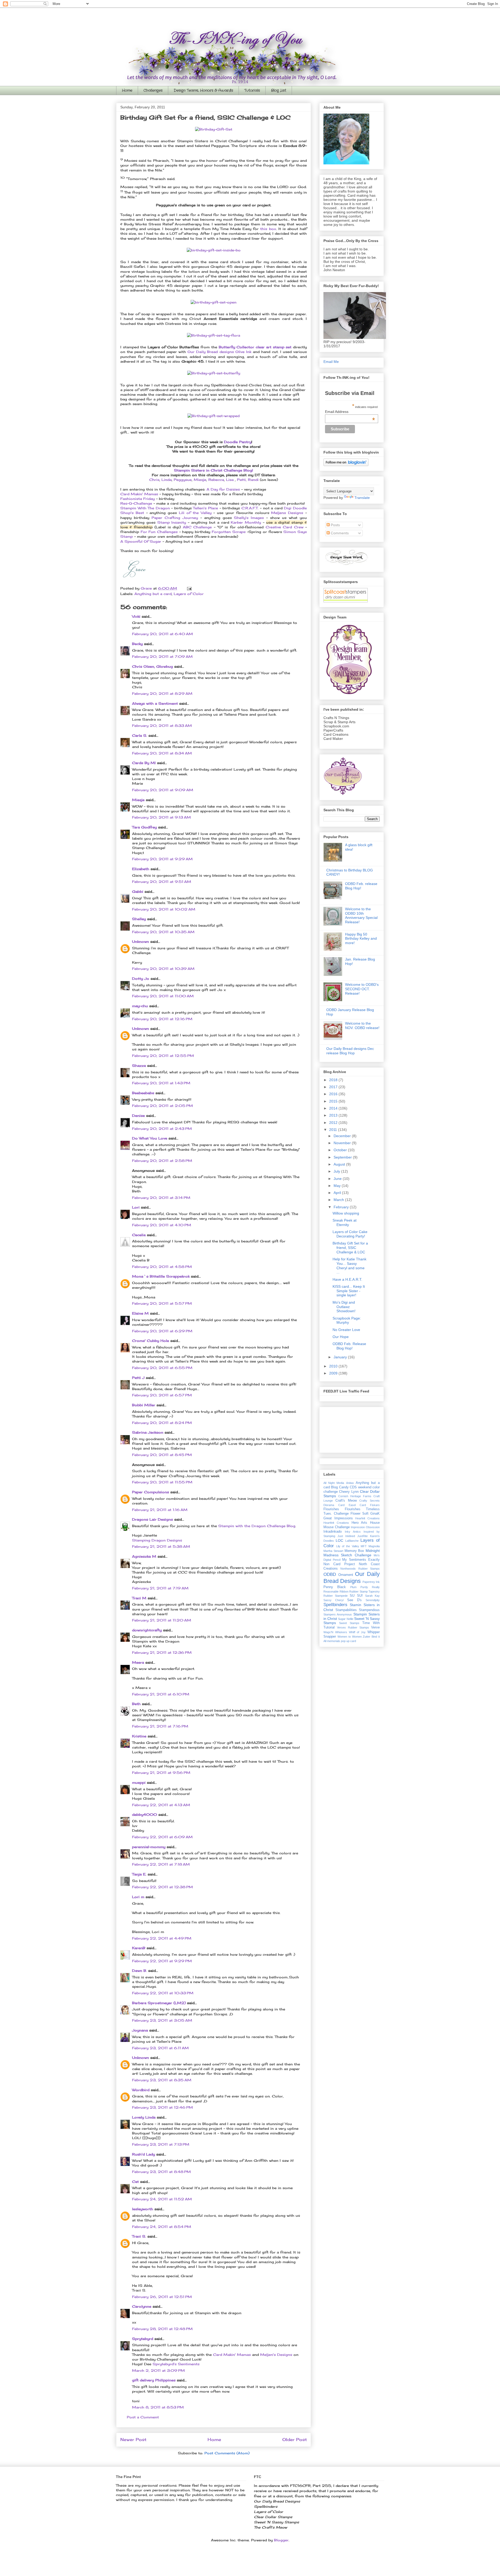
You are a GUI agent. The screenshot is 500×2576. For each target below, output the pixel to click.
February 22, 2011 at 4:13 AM (161, 1805)
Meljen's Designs (276, 2355)
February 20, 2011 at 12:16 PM (162, 1019)
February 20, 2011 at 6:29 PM (162, 1331)
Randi (253, 480)
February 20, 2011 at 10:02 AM (164, 909)
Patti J (138, 1378)
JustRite (362, 1536)
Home (127, 90)
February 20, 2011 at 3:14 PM (161, 1198)
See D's (354, 1600)
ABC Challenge (197, 527)
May (338, 1186)
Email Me (331, 362)
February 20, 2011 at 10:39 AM (163, 969)
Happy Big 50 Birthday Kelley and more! (361, 939)
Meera (138, 1662)
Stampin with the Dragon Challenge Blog (257, 1526)
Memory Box (354, 1551)
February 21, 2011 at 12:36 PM (162, 1652)
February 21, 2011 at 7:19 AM (160, 1588)
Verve (375, 1627)
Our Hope (341, 1337)
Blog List (279, 90)
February (342, 1207)
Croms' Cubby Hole (151, 1341)
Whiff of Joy (357, 1632)
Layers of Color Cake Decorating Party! (350, 1234)
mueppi (139, 1782)
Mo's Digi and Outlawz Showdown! (344, 1307)
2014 (334, 1108)
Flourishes (331, 1509)
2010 (334, 1366)
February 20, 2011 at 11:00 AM (163, 996)
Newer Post (133, 2440)
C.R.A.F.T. (251, 508)
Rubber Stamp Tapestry (364, 1592)
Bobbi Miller (144, 1405)
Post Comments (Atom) (227, 2453)
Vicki (136, 616)
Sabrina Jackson (148, 1432)
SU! (360, 1596)
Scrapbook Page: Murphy (347, 1320)
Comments (339, 533)
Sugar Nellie (346, 1619)
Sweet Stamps (349, 1623)
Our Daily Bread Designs (352, 1577)
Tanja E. (139, 1874)
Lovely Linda (144, 2117)
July (337, 1171)
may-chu (140, 1006)
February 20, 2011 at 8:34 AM (162, 753)
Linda (167, 480)
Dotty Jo (141, 979)
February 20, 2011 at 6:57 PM (162, 1395)
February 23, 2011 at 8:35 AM (162, 2080)
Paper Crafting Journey (175, 518)
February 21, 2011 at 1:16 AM (160, 1510)
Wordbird (141, 2090)
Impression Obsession (365, 1527)
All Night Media (334, 1483)
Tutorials (252, 90)
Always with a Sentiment (155, 703)
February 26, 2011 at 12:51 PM (162, 2297)
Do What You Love (150, 1138)
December (343, 1136)
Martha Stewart (333, 1551)
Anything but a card (153, 594)
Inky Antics (353, 1532)
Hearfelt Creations (367, 1518)
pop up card (348, 1641)
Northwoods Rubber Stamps (360, 1569)
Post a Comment (143, 2417)
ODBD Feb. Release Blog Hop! (349, 1346)
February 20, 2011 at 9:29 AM (162, 859)
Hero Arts (360, 1523)
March (339, 1200)
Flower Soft (360, 1514)
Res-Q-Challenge (136, 503)
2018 (334, 1080)
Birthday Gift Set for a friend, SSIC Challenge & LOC (350, 1248)
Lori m (138, 1897)
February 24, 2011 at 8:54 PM (162, 2227)
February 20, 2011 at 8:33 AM (162, 726)
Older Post (295, 2440)
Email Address (350, 412)
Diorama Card (334, 1505)
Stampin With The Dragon (145, 508)
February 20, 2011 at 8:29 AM (162, 693)
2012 (334, 1123)
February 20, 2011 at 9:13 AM (161, 817)
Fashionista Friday (137, 499)
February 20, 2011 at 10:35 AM (163, 932)
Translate (362, 498)
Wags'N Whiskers (335, 1632)
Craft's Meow (346, 1501)
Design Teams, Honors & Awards (203, 90)
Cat (135, 2182)
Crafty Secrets (370, 1501)
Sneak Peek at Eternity (345, 1222)
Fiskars (375, 1505)
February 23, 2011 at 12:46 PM (162, 2107)
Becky (137, 644)
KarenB (139, 1948)
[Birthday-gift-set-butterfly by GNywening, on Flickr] (214, 373)
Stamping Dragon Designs (157, 1540)
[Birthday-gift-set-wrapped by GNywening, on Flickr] (214, 416)
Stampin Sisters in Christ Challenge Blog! (214, 470)
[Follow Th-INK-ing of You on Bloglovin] (346, 465)
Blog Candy (340, 1487)
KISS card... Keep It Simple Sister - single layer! (349, 1291)
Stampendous (369, 1610)
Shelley (139, 919)
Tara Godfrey (144, 827)
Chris (154, 480)
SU (352, 1596)
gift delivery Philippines (154, 2380)
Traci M (139, 1598)
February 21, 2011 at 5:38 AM (161, 1546)
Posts (335, 525)
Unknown (140, 942)
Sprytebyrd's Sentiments (176, 2364)
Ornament (346, 1575)
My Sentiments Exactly (361, 1560)
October (341, 1150)
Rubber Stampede (336, 1596)
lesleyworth (143, 2209)
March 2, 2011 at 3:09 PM (158, 2370)
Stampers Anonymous (338, 1614)
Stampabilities (346, 1610)
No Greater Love (346, 1330)
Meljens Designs (287, 513)
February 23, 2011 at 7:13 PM (161, 2144)
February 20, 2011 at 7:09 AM (162, 657)
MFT (364, 1546)
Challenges (153, 90)
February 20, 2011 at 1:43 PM (161, 1083)
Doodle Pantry (238, 442)
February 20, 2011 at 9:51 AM (162, 882)
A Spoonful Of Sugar (141, 541)
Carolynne (142, 2306)
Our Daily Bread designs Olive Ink (219, 352)
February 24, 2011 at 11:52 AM (162, 2199)
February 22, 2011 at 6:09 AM (162, 1837)
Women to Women (350, 1637)
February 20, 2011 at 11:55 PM (162, 1482)
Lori (136, 1207)
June (338, 1179)
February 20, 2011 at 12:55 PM (163, 1056)
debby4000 (145, 1815)
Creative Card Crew (285, 527)
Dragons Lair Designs (152, 1519)
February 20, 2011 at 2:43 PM (162, 1129)
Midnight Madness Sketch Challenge (352, 1553)
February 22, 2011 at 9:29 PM (162, 1961)
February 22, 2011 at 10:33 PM (163, 1993)
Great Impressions (338, 1518)
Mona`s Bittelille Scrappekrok (161, 1276)
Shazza (139, 1066)
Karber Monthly (246, 522)
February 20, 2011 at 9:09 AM (163, 790)
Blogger (281, 2540)
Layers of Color (189, 594)
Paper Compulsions (151, 1492)
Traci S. (139, 2236)
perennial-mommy (149, 1847)
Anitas (350, 1483)
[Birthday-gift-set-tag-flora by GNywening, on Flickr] (214, 335)
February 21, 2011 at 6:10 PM (161, 1694)
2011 (334, 1130)
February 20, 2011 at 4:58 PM (162, 1267)
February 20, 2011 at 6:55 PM (162, 1368)
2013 (334, 1115)
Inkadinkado (333, 1532)
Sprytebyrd (143, 2339)
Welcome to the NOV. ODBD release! (362, 1026)
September (343, 1157)
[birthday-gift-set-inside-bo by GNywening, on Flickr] (214, 250)
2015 (334, 1101)
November (343, 1143)
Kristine (139, 1736)
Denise (138, 1116)
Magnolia (374, 1546)
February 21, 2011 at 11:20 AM (162, 1620)
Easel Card (357, 1505)
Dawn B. (139, 1971)
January (341, 1357)
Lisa (230, 480)
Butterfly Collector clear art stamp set (256, 347)
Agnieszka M (144, 1556)
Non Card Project (339, 1564)
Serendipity (373, 1600)
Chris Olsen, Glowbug (152, 666)
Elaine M (140, 1313)
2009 (334, 1373)
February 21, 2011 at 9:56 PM (161, 1773)
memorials (334, 1641)
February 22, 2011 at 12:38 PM (162, 1887)
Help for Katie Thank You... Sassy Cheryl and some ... (349, 1266)
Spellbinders (335, 1605)
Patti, (242, 480)
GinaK (375, 1514)
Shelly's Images (249, 518)
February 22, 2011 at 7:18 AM (161, 1864)
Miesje (200, 480)
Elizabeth (141, 869)
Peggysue (183, 480)
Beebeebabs (143, 1093)
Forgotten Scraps (229, 532)
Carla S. (140, 735)
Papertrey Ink (371, 1582)
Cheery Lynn (349, 1492)
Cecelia (139, 1235)
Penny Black (335, 1587)
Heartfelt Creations (336, 1523)
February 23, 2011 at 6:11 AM (160, 2048)
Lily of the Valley (348, 1546)
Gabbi (138, 891)
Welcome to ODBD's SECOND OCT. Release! (362, 989)
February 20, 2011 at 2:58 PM (162, 1161)
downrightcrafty (147, 1630)
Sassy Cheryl (333, 1600)
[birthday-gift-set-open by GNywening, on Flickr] (214, 302)
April (338, 1193)
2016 (334, 1094)
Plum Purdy (359, 1587)
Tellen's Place (205, 508)
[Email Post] (189, 588)
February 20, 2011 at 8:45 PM (162, 1455)
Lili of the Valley (195, 513)
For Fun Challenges (159, 532)
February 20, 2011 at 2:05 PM (162, 1106)
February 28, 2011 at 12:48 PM (162, 2329)
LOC (339, 1540)
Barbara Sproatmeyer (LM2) (159, 2003)
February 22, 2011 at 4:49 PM (162, 1938)
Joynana (140, 2030)
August (340, 1164)
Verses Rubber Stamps (353, 1627)
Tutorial (329, 1627)
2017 (334, 1087)
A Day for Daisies (223, 489)
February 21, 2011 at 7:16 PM (160, 1726)
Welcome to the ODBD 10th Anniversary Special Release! (361, 915)
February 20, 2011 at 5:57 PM (162, 1303)
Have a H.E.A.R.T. (347, 1279)
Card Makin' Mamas (139, 494)
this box (268, 229)
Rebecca (216, 480)
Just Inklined (346, 1536)
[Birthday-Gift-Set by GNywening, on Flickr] (214, 129)
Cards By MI (144, 763)
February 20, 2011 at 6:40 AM (162, 634)
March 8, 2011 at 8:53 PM (158, 2407)
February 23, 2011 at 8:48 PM (161, 2172)
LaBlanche (352, 1541)
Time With (371, 1623)
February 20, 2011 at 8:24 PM (162, 1423)
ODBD (330, 1574)
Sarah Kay (372, 1596)
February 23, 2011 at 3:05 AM (162, 2020)
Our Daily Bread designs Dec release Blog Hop (350, 1051)
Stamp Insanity (172, 522)
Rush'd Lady (143, 2154)
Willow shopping (346, 1213)
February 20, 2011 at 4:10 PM (162, 1225)
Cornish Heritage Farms (355, 1496)
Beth (136, 1704)
